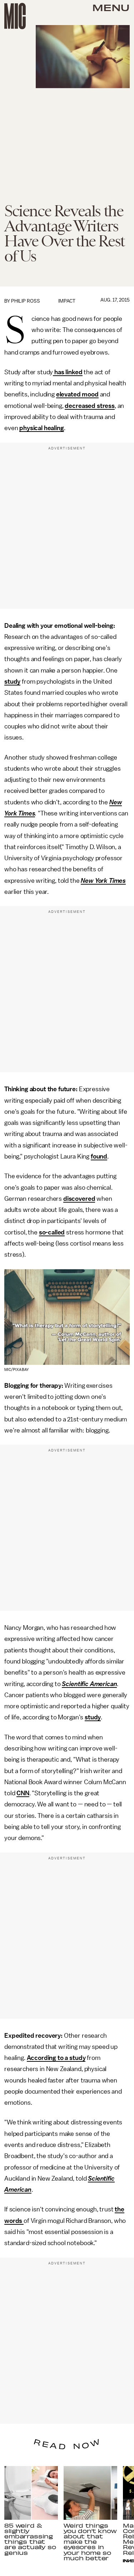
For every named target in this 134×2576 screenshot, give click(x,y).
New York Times (103, 881)
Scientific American (89, 1684)
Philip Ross (26, 301)
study (12, 682)
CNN (23, 1793)
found (99, 1156)
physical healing (41, 428)
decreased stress (90, 406)
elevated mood (77, 394)
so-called (52, 1232)
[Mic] (15, 16)
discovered (79, 1199)
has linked (68, 372)
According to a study (56, 2058)
